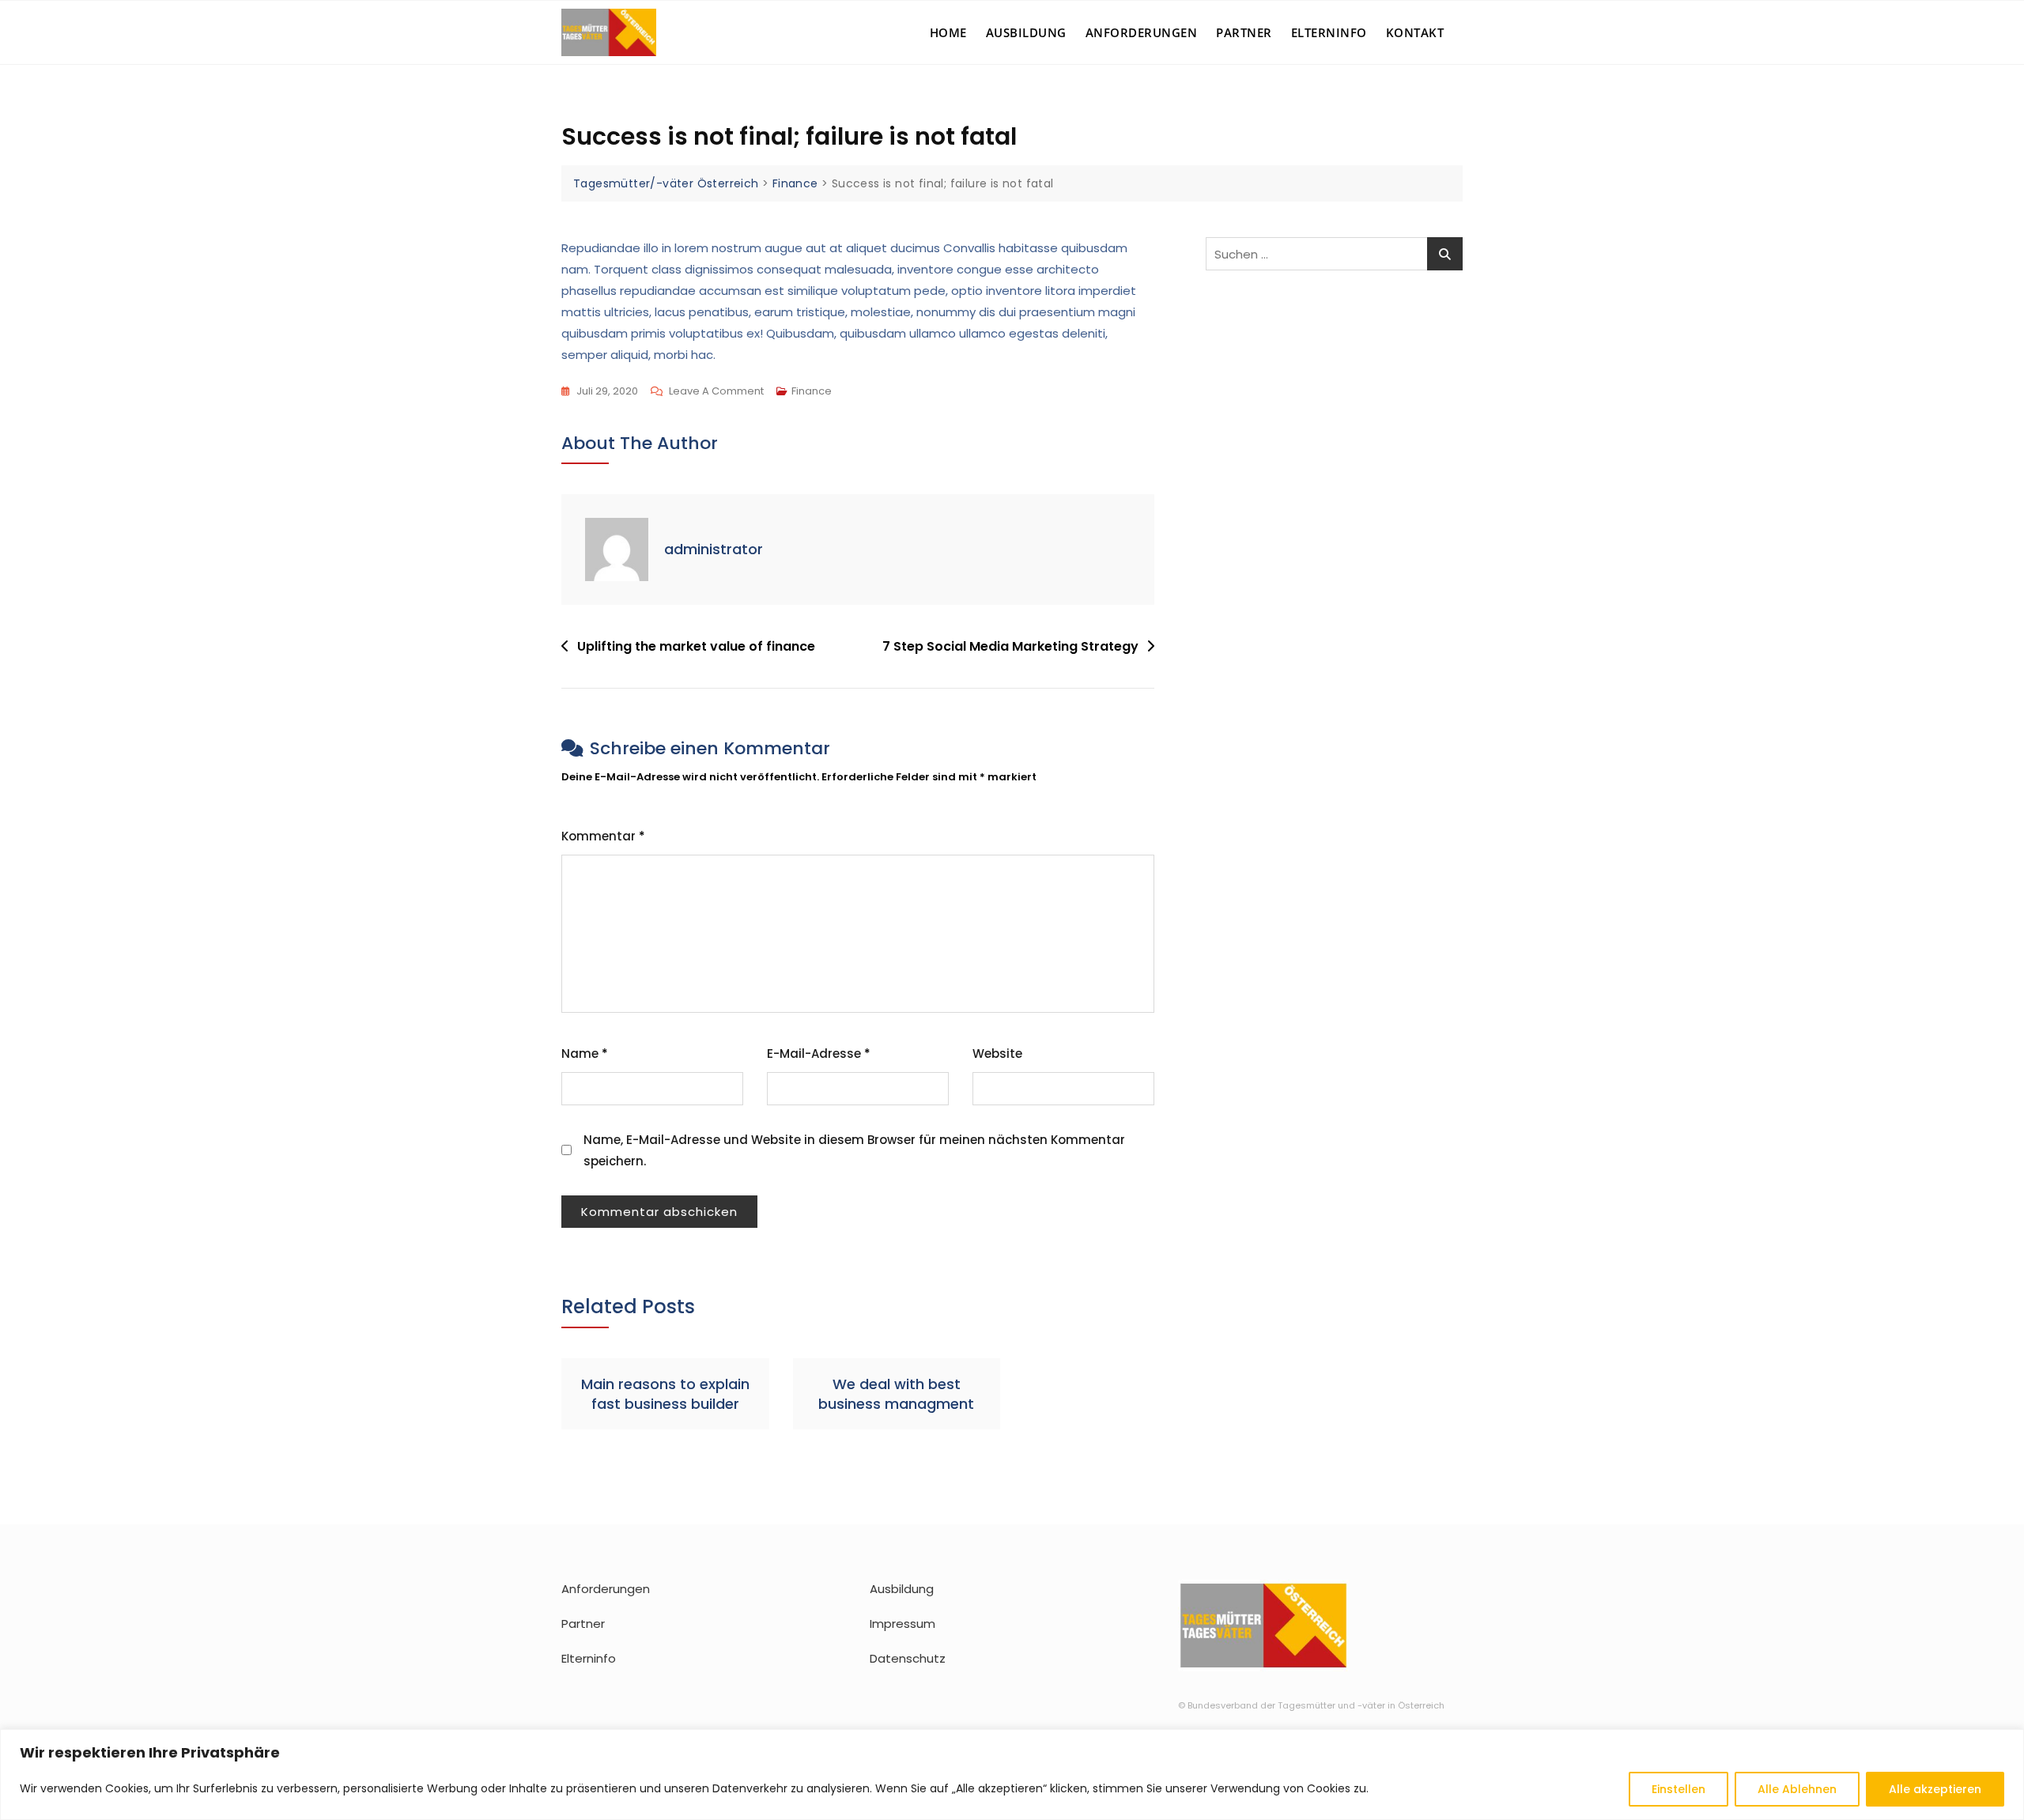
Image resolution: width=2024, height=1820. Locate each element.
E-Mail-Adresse (819, 1053)
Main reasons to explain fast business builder (665, 1394)
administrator (714, 549)
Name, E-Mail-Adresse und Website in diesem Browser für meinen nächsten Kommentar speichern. (854, 1150)
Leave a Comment (716, 392)
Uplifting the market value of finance (696, 646)
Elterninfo (1329, 32)
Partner (1244, 32)
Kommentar (603, 836)
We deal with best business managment (896, 1394)
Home (948, 32)
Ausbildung (1026, 32)
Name (585, 1053)
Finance (812, 391)
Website (997, 1053)
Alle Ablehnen (1797, 1789)
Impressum (902, 1624)
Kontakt (1415, 32)
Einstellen (1678, 1789)
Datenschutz (908, 1658)
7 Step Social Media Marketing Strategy (1010, 646)
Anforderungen (1142, 32)
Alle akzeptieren (1935, 1789)
